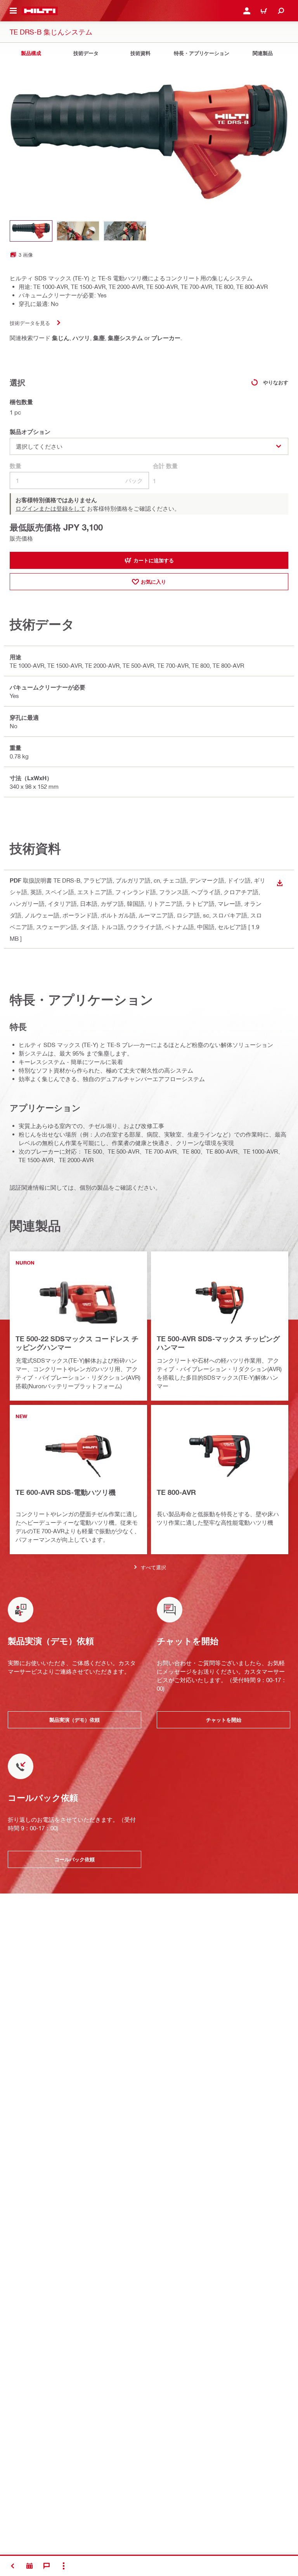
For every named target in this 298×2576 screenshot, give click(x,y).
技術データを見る (30, 323)
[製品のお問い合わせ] (29, 2566)
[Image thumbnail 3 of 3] (125, 231)
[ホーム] (40, 11)
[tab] (31, 53)
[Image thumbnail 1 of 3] (31, 231)
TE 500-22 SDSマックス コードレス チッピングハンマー (77, 1343)
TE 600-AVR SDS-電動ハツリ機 (66, 1492)
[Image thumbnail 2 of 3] (78, 231)
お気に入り (153, 582)
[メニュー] (13, 11)
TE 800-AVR (176, 1492)
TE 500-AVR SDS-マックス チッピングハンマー (218, 1343)
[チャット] (47, 2566)
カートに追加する (154, 560)
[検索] (281, 11)
